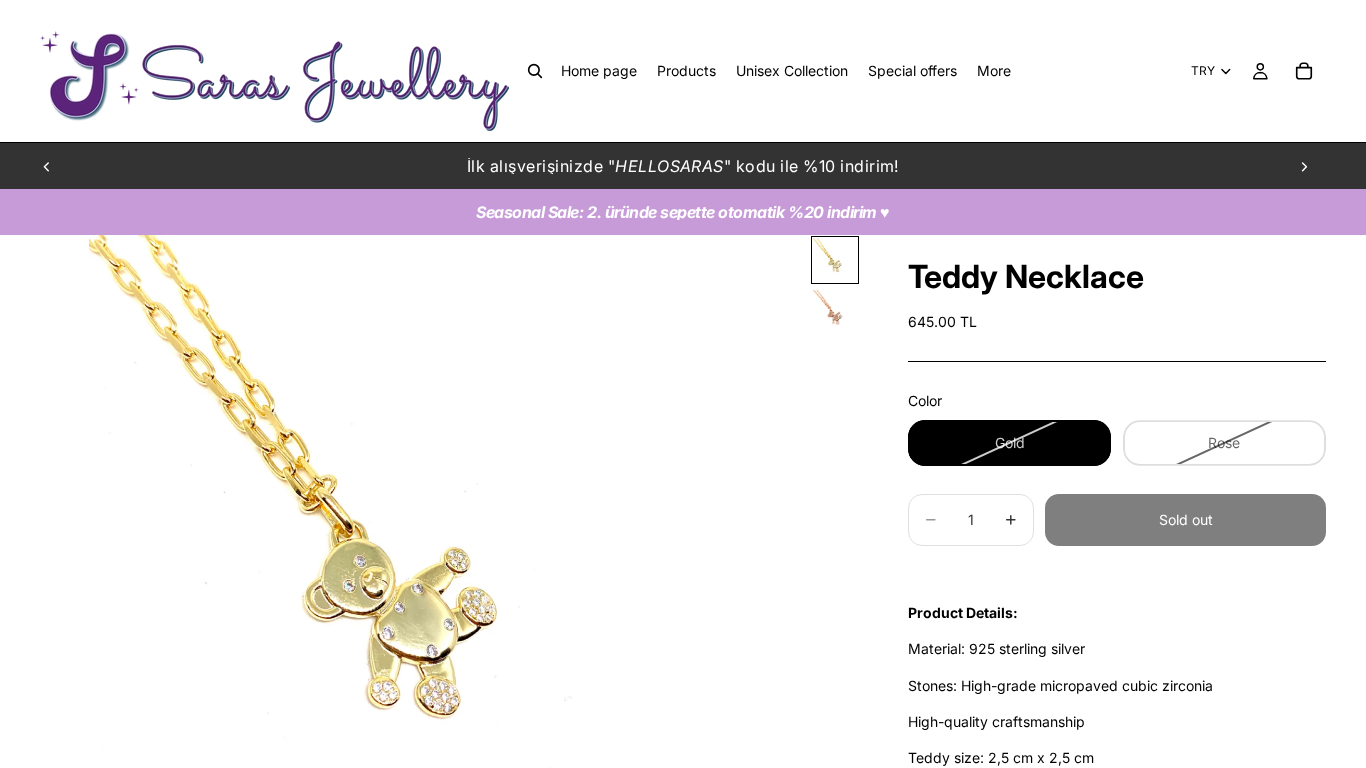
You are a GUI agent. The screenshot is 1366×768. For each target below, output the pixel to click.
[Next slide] (1304, 166)
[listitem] (994, 71)
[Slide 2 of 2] (835, 312)
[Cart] (1304, 71)
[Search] (535, 71)
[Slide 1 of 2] (835, 260)
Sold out (1186, 519)
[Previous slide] (47, 166)
